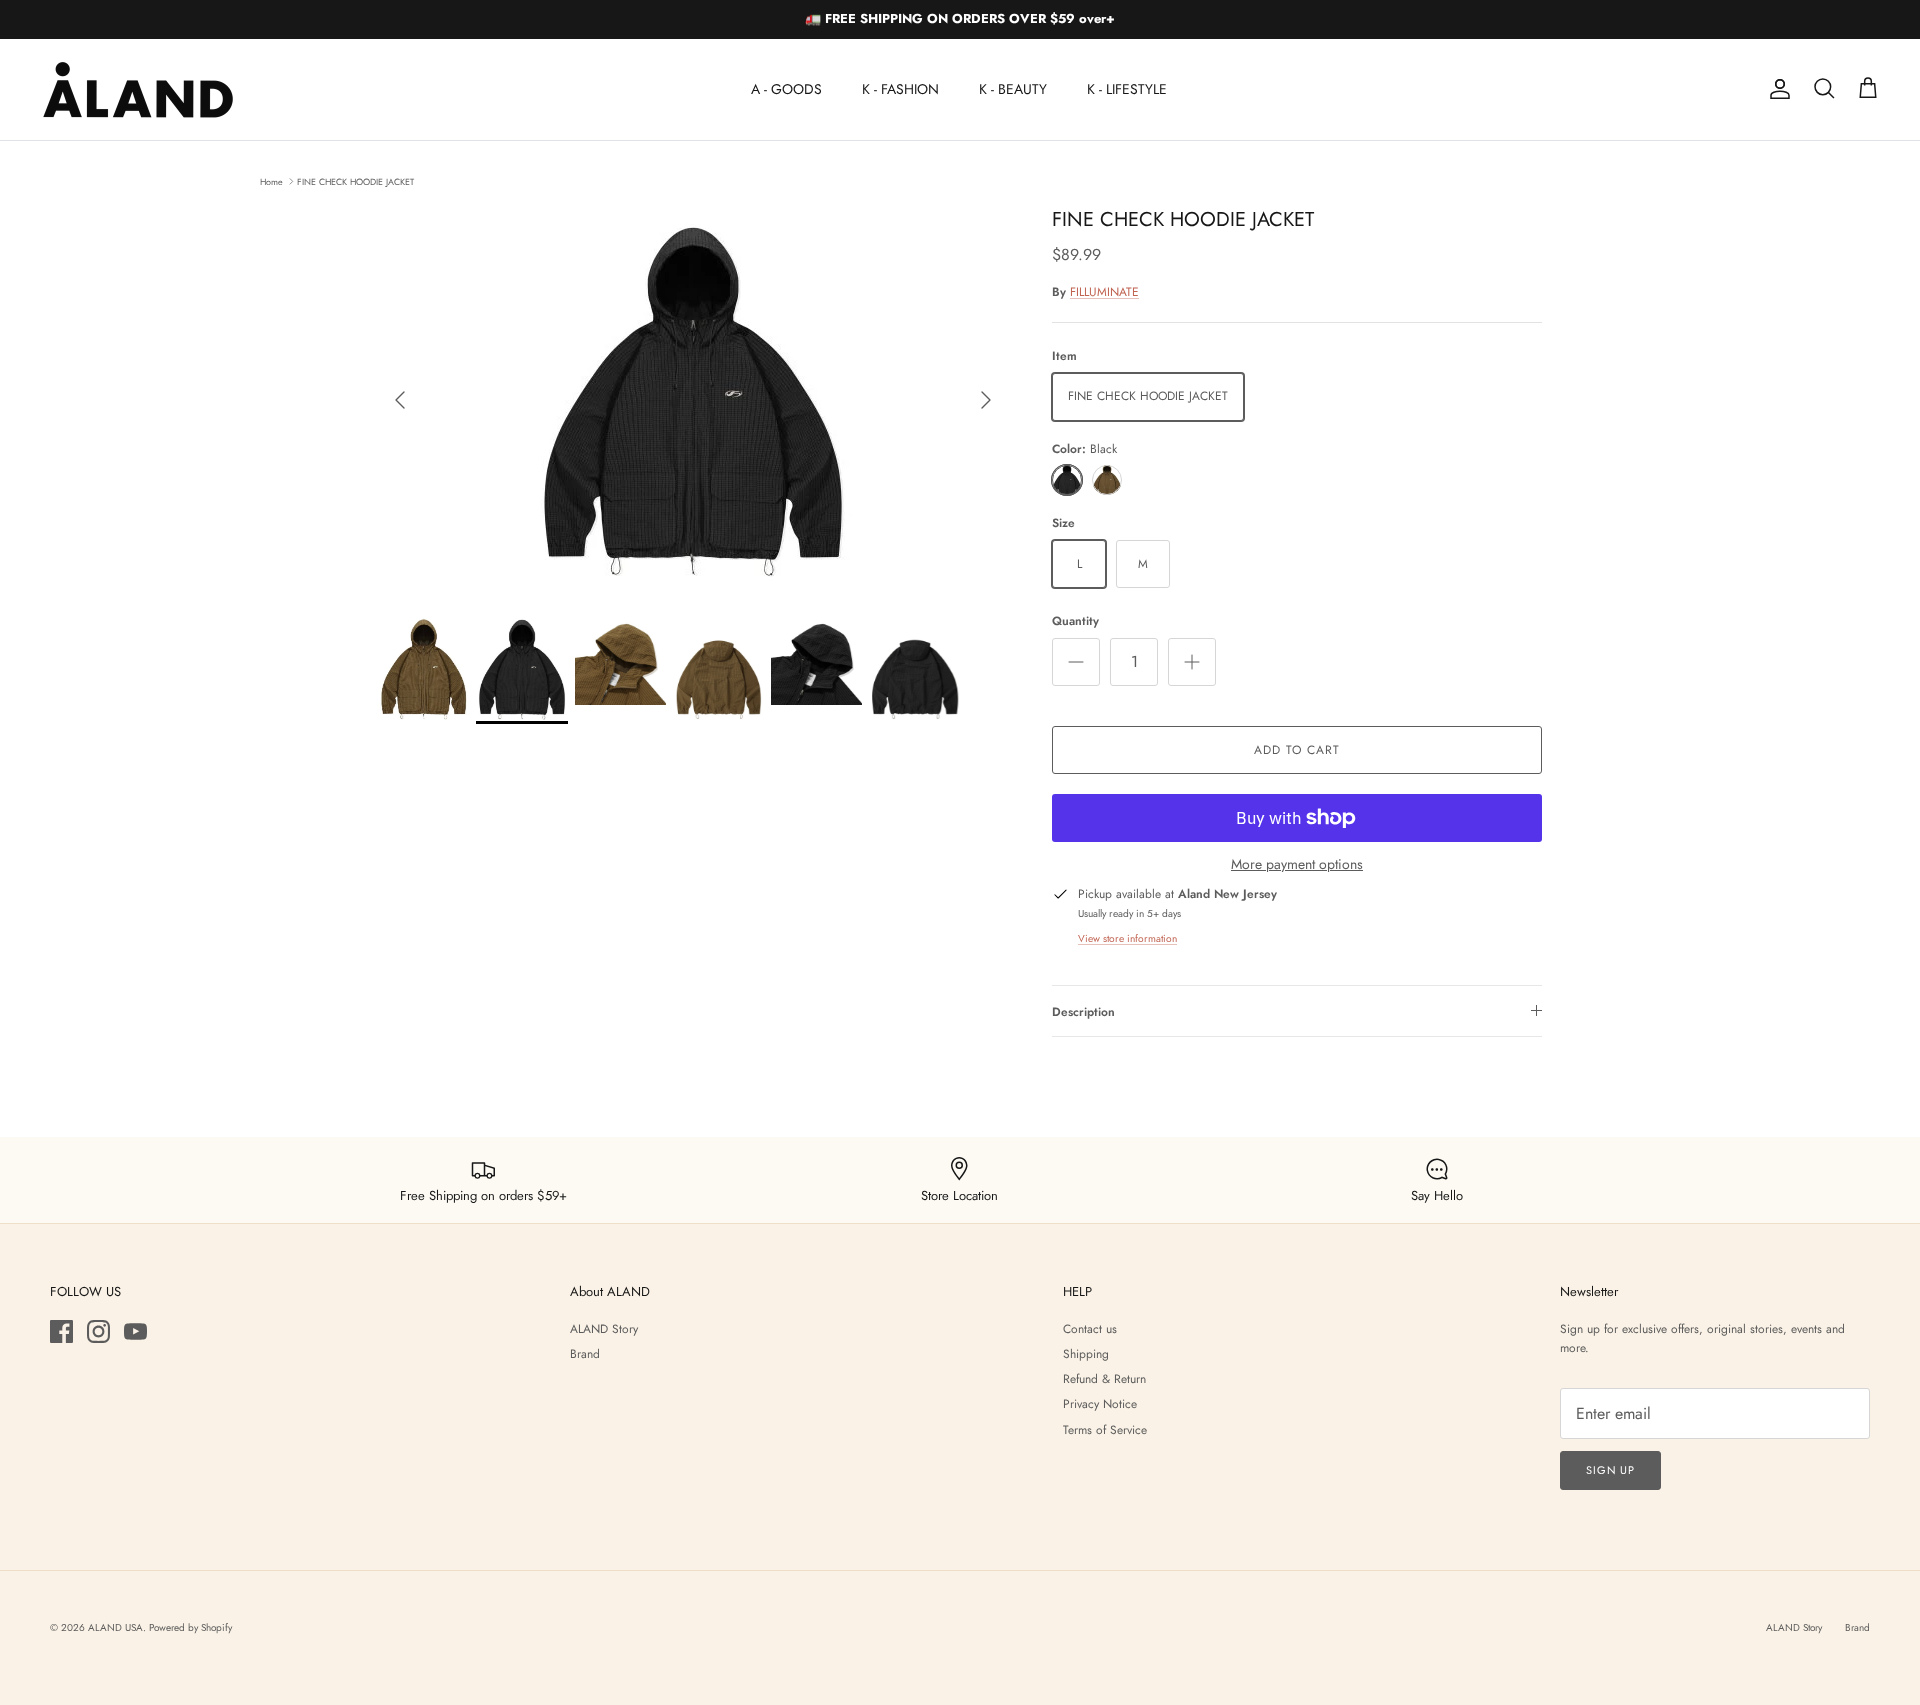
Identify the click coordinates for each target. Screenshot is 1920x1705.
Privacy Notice (1100, 1404)
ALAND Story (604, 1329)
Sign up (1610, 1470)
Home (271, 180)
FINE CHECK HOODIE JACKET (355, 180)
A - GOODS (786, 89)
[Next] (986, 400)
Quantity (1075, 621)
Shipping (1086, 1354)
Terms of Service (1105, 1430)
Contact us (1090, 1329)
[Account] (1776, 89)
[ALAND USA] (137, 89)
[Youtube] (135, 1331)
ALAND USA (115, 1627)
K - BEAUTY (1013, 89)
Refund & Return (1104, 1379)
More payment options (1297, 864)
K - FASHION (900, 89)
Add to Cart (1297, 750)
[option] (693, 400)
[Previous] (400, 400)
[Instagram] (98, 1331)
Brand (585, 1354)
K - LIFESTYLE (1127, 89)
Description (1083, 1012)
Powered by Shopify (190, 1627)
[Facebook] (61, 1331)
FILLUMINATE (1104, 292)
